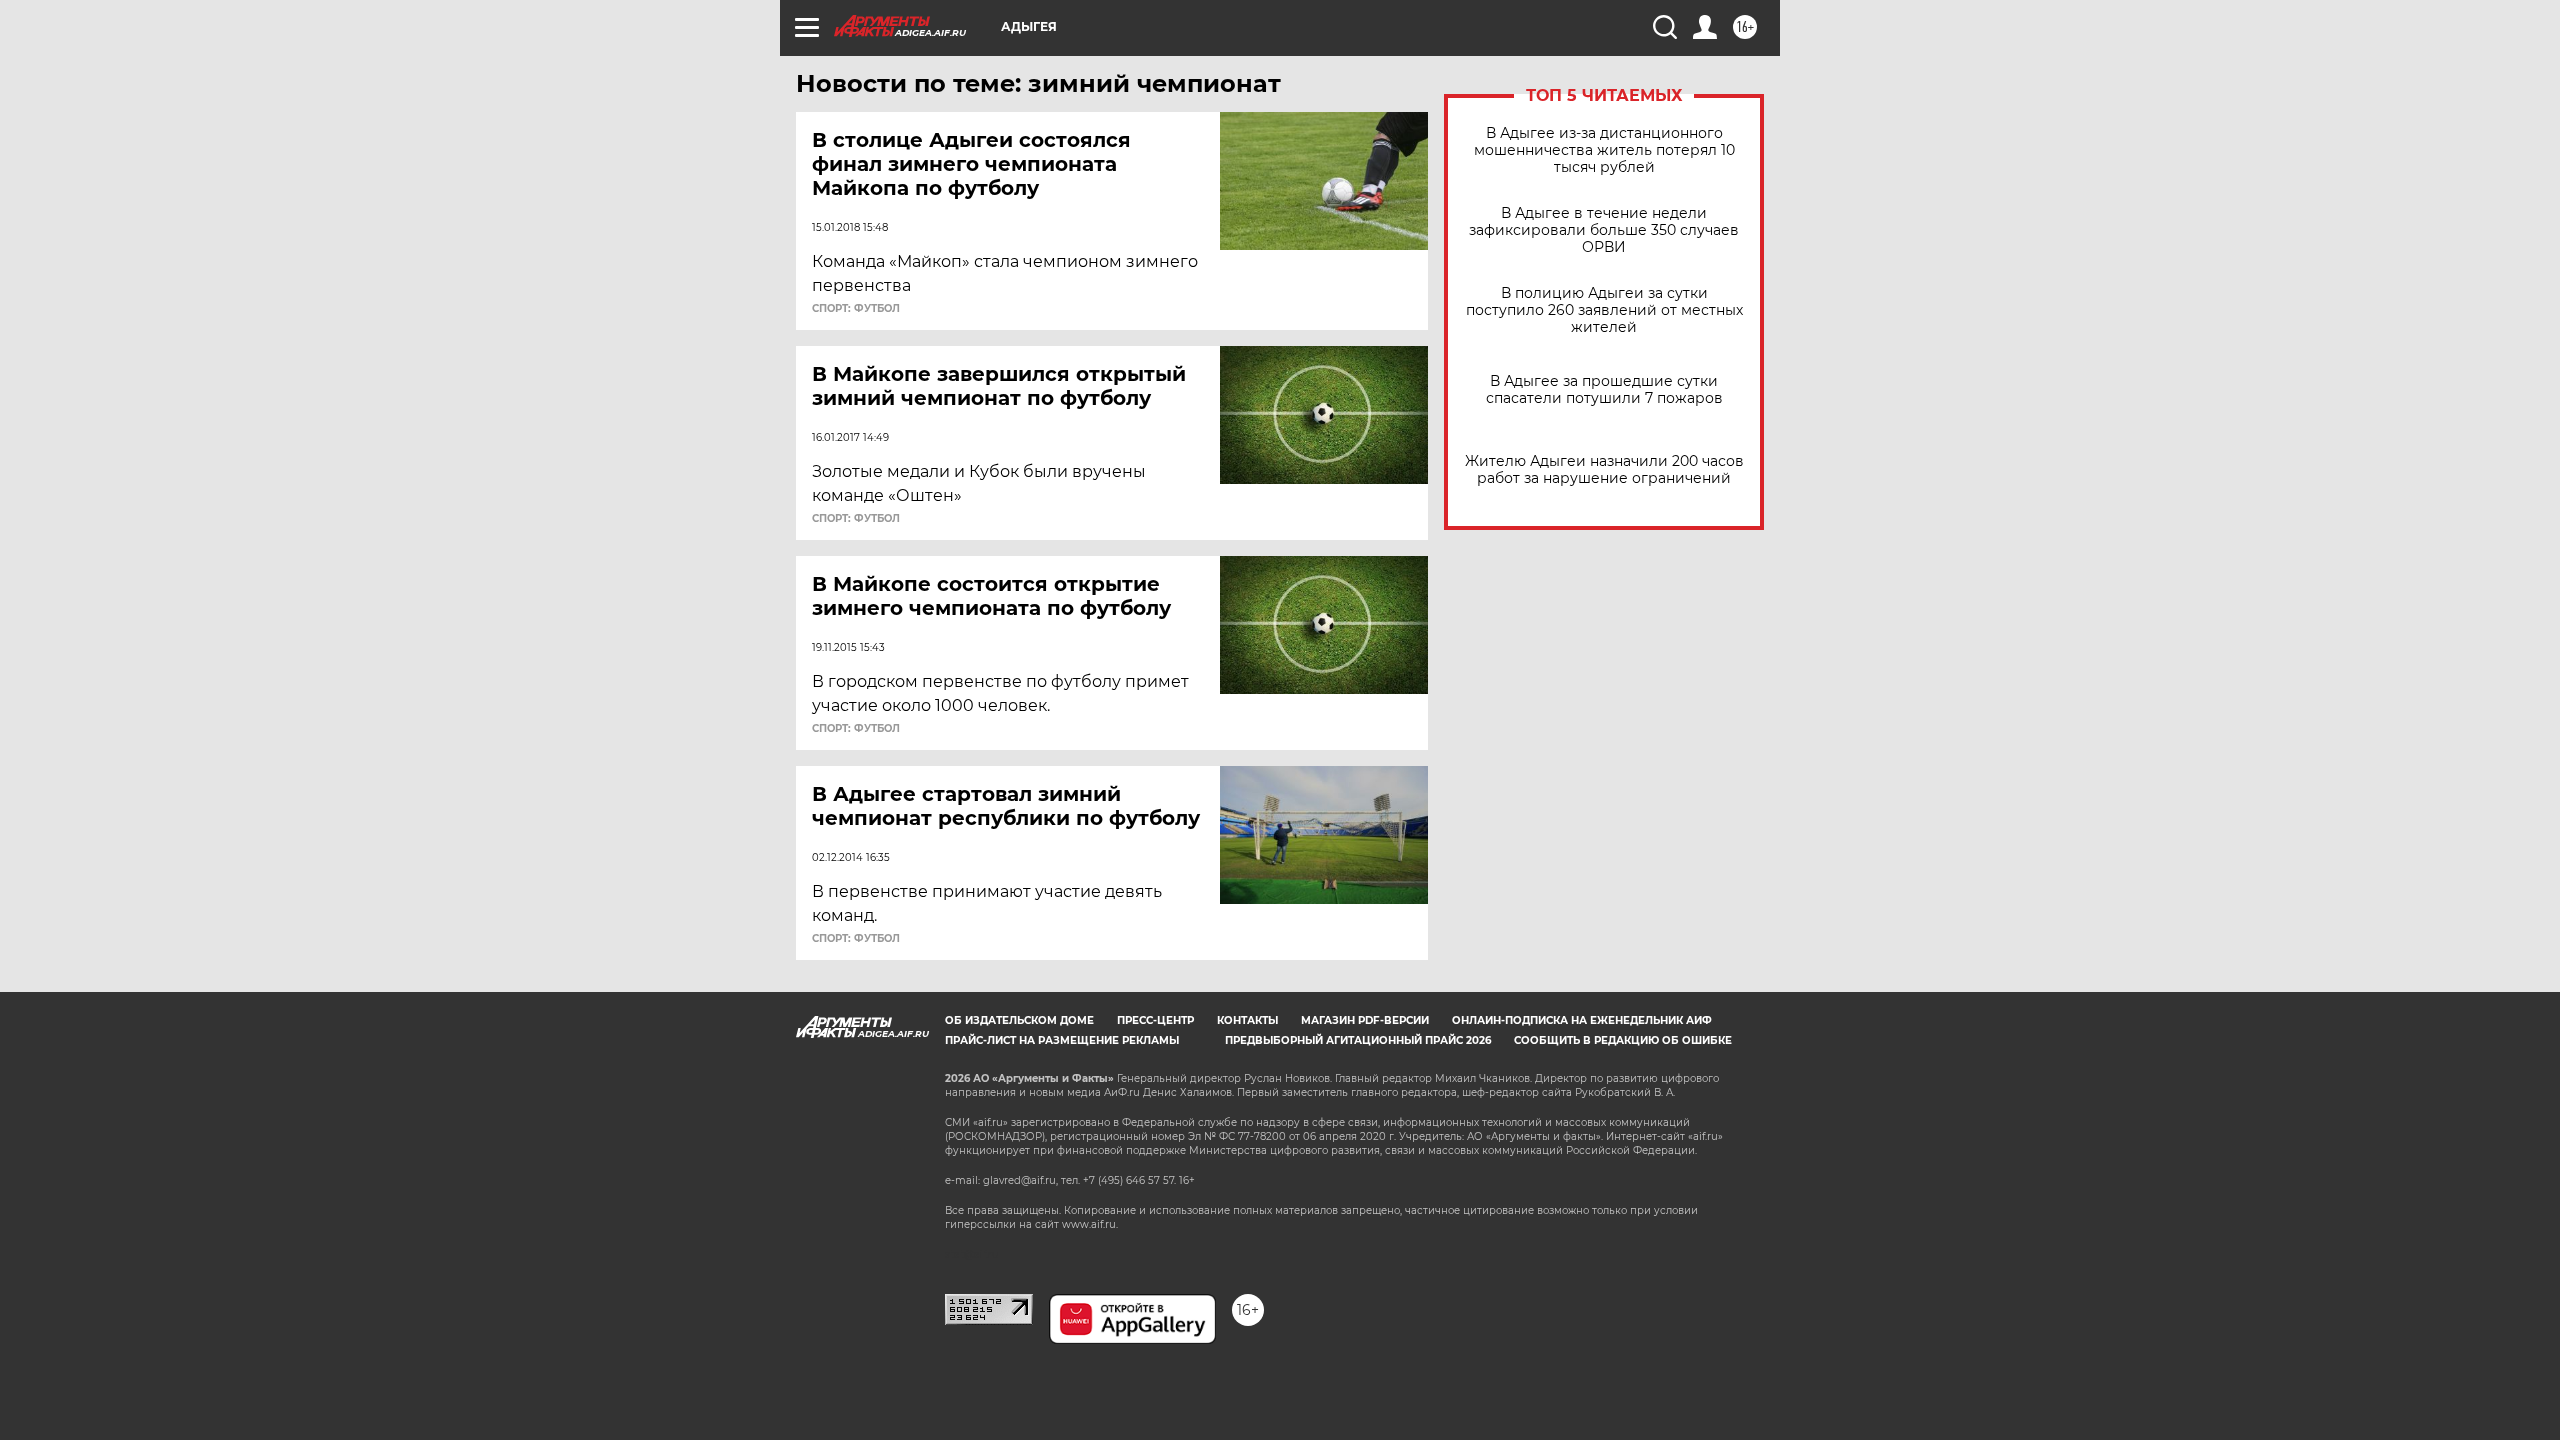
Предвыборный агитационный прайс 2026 (1358, 1040)
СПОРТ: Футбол (856, 309)
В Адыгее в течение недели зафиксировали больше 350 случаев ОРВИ (1604, 230)
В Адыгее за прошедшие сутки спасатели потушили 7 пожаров (1604, 390)
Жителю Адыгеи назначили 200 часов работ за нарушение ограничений (1604, 470)
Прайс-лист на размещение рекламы (1062, 1040)
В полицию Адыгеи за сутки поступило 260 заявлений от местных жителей (1604, 310)
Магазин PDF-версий (1365, 1020)
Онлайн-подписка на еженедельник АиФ (1582, 1020)
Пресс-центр (1155, 1020)
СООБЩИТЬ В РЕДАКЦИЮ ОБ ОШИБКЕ (1623, 1040)
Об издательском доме (1019, 1020)
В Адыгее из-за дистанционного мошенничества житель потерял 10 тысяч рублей (1604, 150)
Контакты (1247, 1020)
